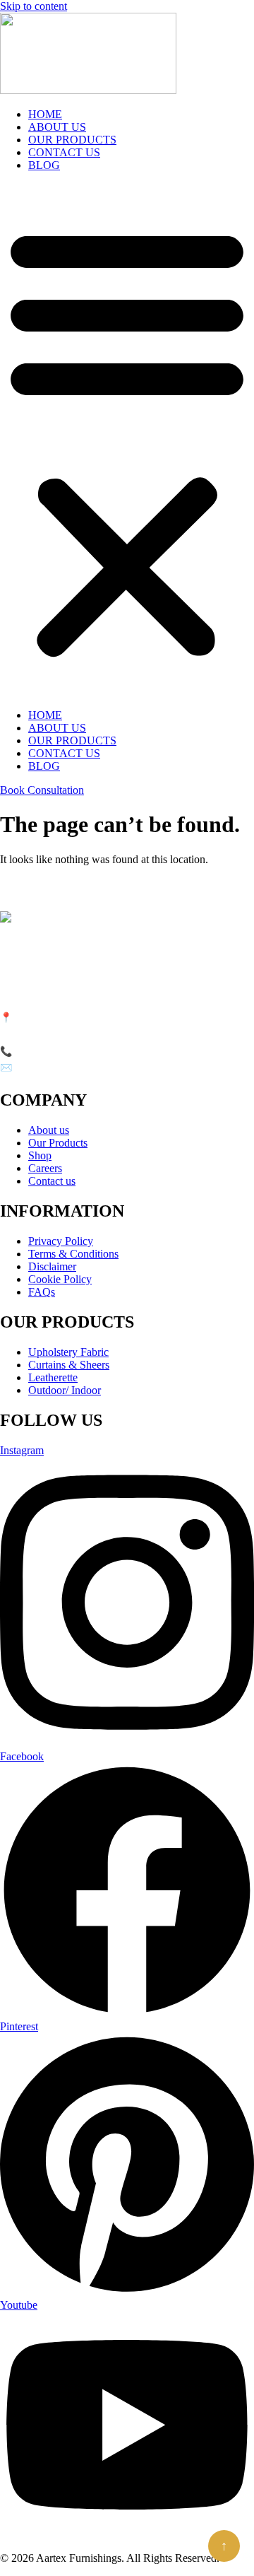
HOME (45, 114)
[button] (127, 440)
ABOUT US (57, 127)
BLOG (44, 165)
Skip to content (34, 6)
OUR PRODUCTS (72, 140)
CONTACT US (64, 152)
